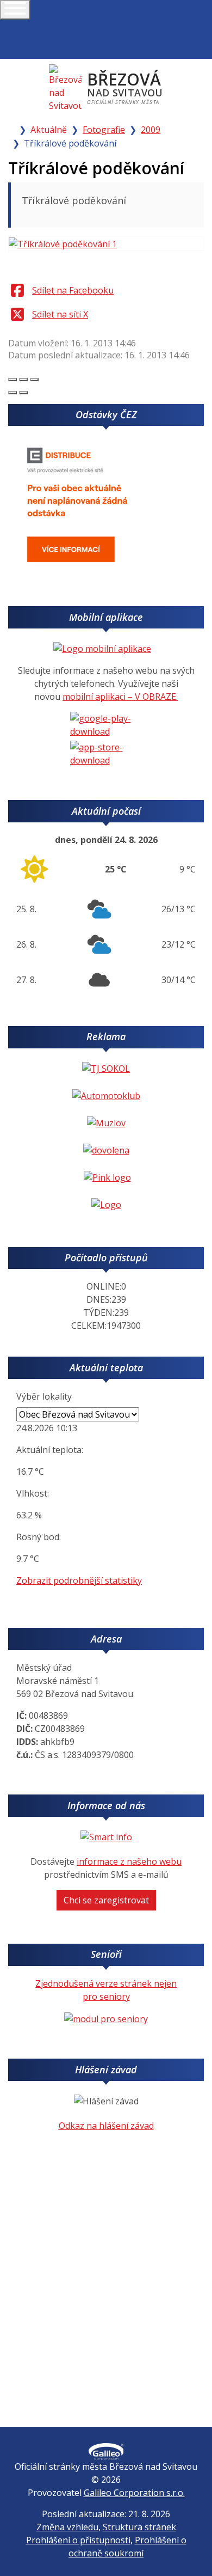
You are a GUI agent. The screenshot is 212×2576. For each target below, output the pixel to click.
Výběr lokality (44, 1396)
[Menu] (15, 10)
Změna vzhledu (67, 2527)
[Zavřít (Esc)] (13, 380)
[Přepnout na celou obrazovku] (23, 380)
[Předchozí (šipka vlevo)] (13, 393)
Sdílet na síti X (60, 314)
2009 (151, 130)
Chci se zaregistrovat (106, 1900)
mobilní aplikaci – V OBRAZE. (120, 697)
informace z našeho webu (129, 1861)
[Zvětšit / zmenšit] (34, 380)
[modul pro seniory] (106, 2018)
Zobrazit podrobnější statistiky (79, 1580)
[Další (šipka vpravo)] (23, 393)
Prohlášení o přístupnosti (78, 2540)
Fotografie (104, 130)
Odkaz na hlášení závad (106, 2126)
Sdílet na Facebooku (73, 290)
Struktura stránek (139, 2527)
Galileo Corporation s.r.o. (134, 2493)
